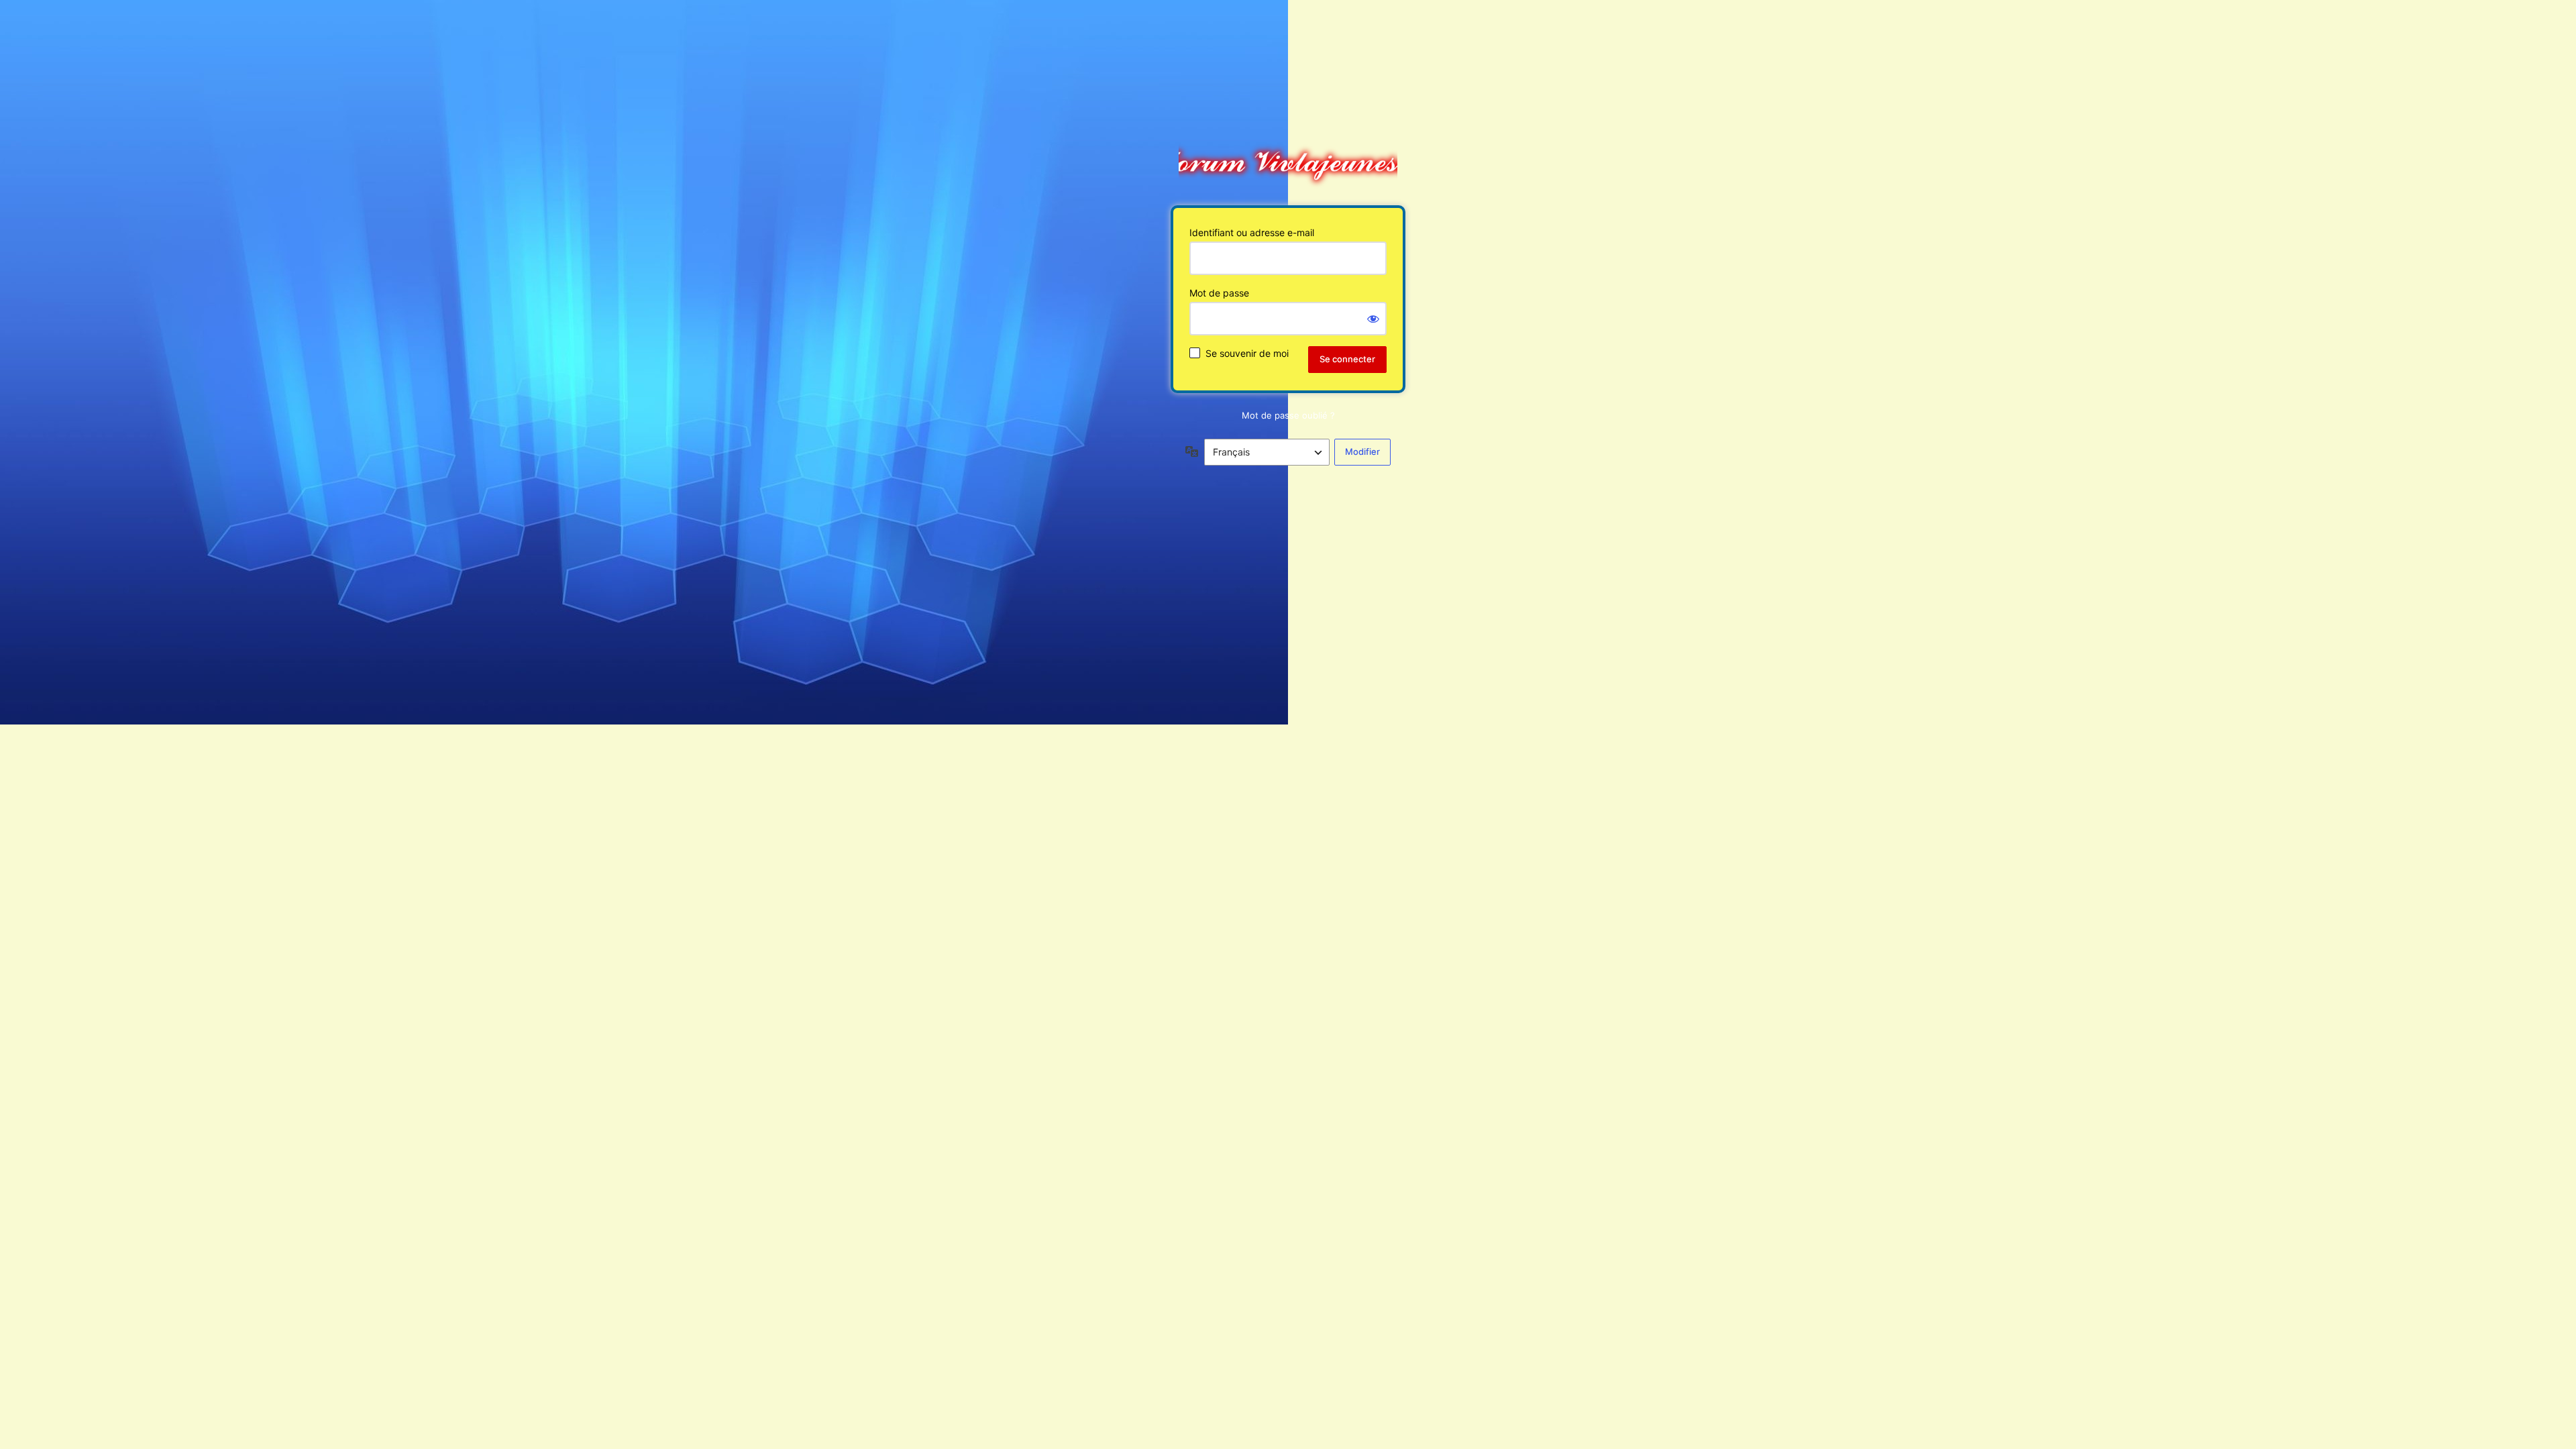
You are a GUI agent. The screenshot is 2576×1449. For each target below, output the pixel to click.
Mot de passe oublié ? (1288, 415)
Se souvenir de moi (1247, 353)
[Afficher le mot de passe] (1373, 319)
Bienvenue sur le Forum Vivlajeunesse (1288, 159)
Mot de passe (1219, 293)
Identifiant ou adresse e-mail (1252, 232)
